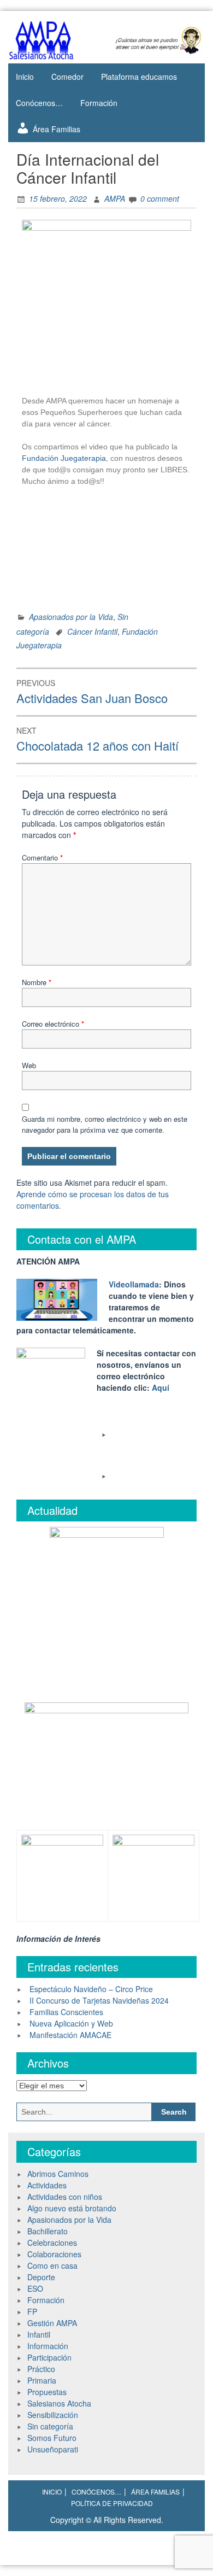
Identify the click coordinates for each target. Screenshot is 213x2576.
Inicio (25, 77)
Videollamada (134, 1284)
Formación (99, 103)
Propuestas (47, 2392)
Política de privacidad (112, 2503)
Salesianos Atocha (59, 2403)
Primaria (42, 2380)
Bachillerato (48, 2231)
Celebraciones (52, 2243)
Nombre (37, 982)
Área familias (155, 2492)
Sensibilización (53, 2415)
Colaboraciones (54, 2254)
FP (32, 2311)
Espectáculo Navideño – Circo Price (91, 1989)
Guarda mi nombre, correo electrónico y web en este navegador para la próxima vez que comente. (105, 1124)
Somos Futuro (52, 2438)
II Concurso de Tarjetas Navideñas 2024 (99, 2000)
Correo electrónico (53, 1024)
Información (48, 2346)
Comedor (67, 77)
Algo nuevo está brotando (72, 2208)
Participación (49, 2357)
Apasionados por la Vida (71, 617)
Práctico (41, 2369)
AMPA (115, 198)
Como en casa (52, 2265)
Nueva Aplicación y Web (71, 2023)
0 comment (160, 198)
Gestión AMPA (52, 2323)
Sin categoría (50, 2426)
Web (29, 1065)
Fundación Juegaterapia (64, 458)
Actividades (47, 2185)
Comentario (42, 857)
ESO (35, 2288)
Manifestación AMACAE (70, 2035)
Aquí (161, 1387)
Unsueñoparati (53, 2449)
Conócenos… (39, 103)
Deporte (41, 2277)
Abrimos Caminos (58, 2174)
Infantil (39, 2334)
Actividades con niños (65, 2197)
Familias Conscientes (66, 2012)
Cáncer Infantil (92, 631)
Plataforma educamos (139, 77)
